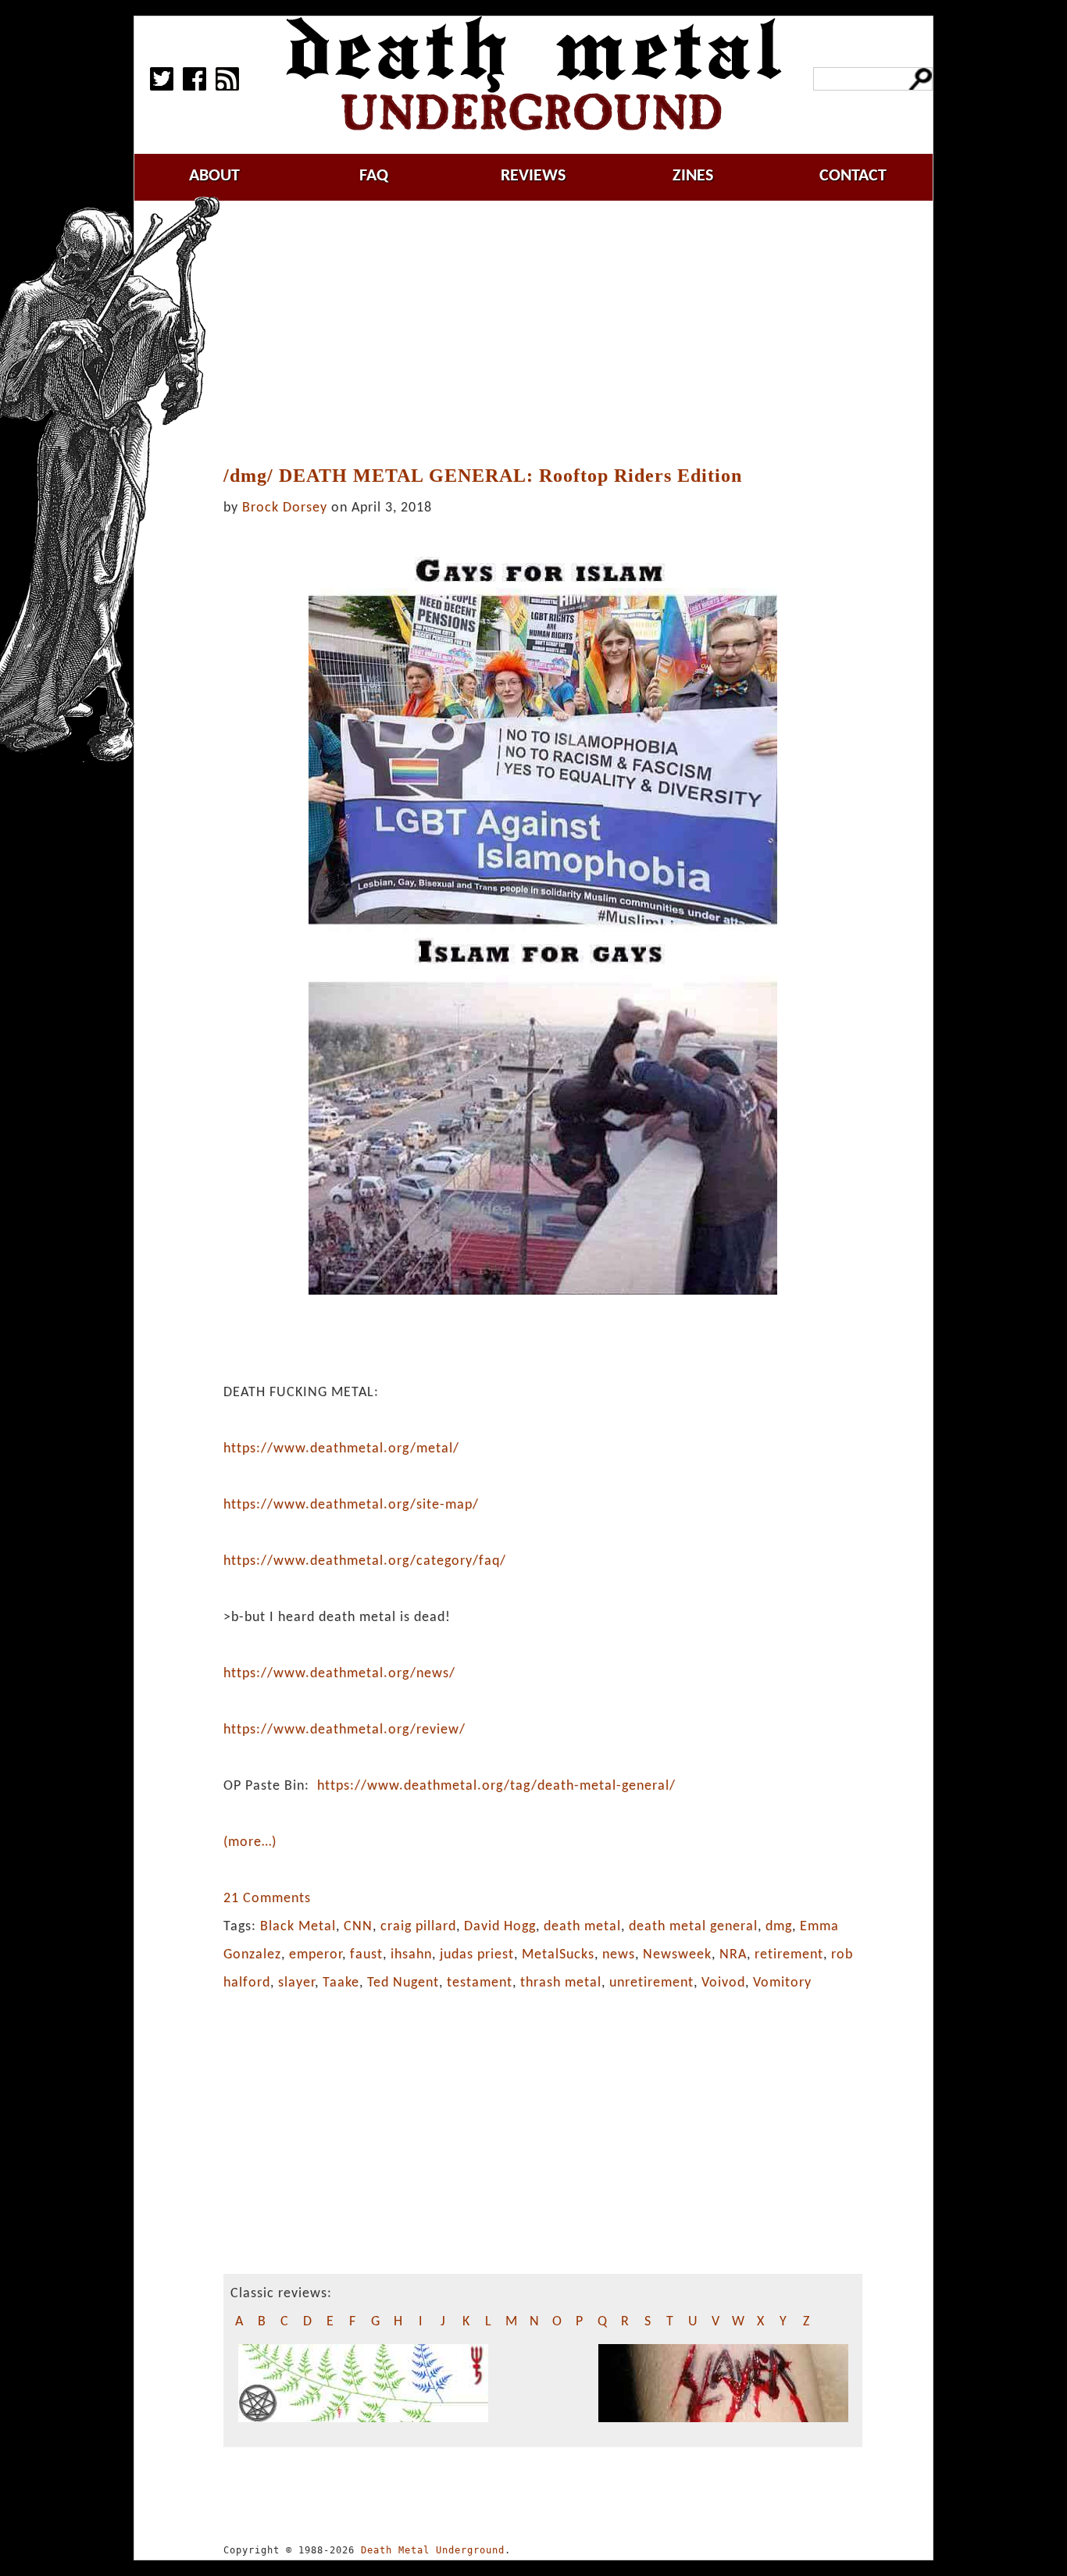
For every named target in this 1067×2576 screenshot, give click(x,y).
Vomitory (782, 1983)
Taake (341, 1983)
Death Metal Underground (433, 2550)
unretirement (651, 1983)
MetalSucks (558, 1955)
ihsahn (411, 1955)
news (619, 1955)
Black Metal (298, 1927)
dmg (779, 1927)
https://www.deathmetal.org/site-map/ (351, 1505)
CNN (358, 1927)
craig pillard (418, 1927)
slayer (296, 1983)
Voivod (723, 1983)
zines (693, 176)
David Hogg (500, 1927)
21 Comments (267, 1899)
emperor (316, 1955)
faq (374, 176)
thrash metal (561, 1983)
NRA (733, 1955)
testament (480, 1983)
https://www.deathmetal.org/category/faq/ (365, 1561)
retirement (789, 1955)
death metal (582, 1927)
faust (366, 1955)
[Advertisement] (552, 333)
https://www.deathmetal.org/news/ (339, 1674)
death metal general (693, 1927)
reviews (533, 176)
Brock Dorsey (285, 508)
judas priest (477, 1955)
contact (853, 176)
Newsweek (677, 1955)
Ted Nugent (403, 1983)
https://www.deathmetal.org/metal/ (341, 1449)
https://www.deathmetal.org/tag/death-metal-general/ (496, 1786)
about (214, 176)
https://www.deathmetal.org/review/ (344, 1730)
